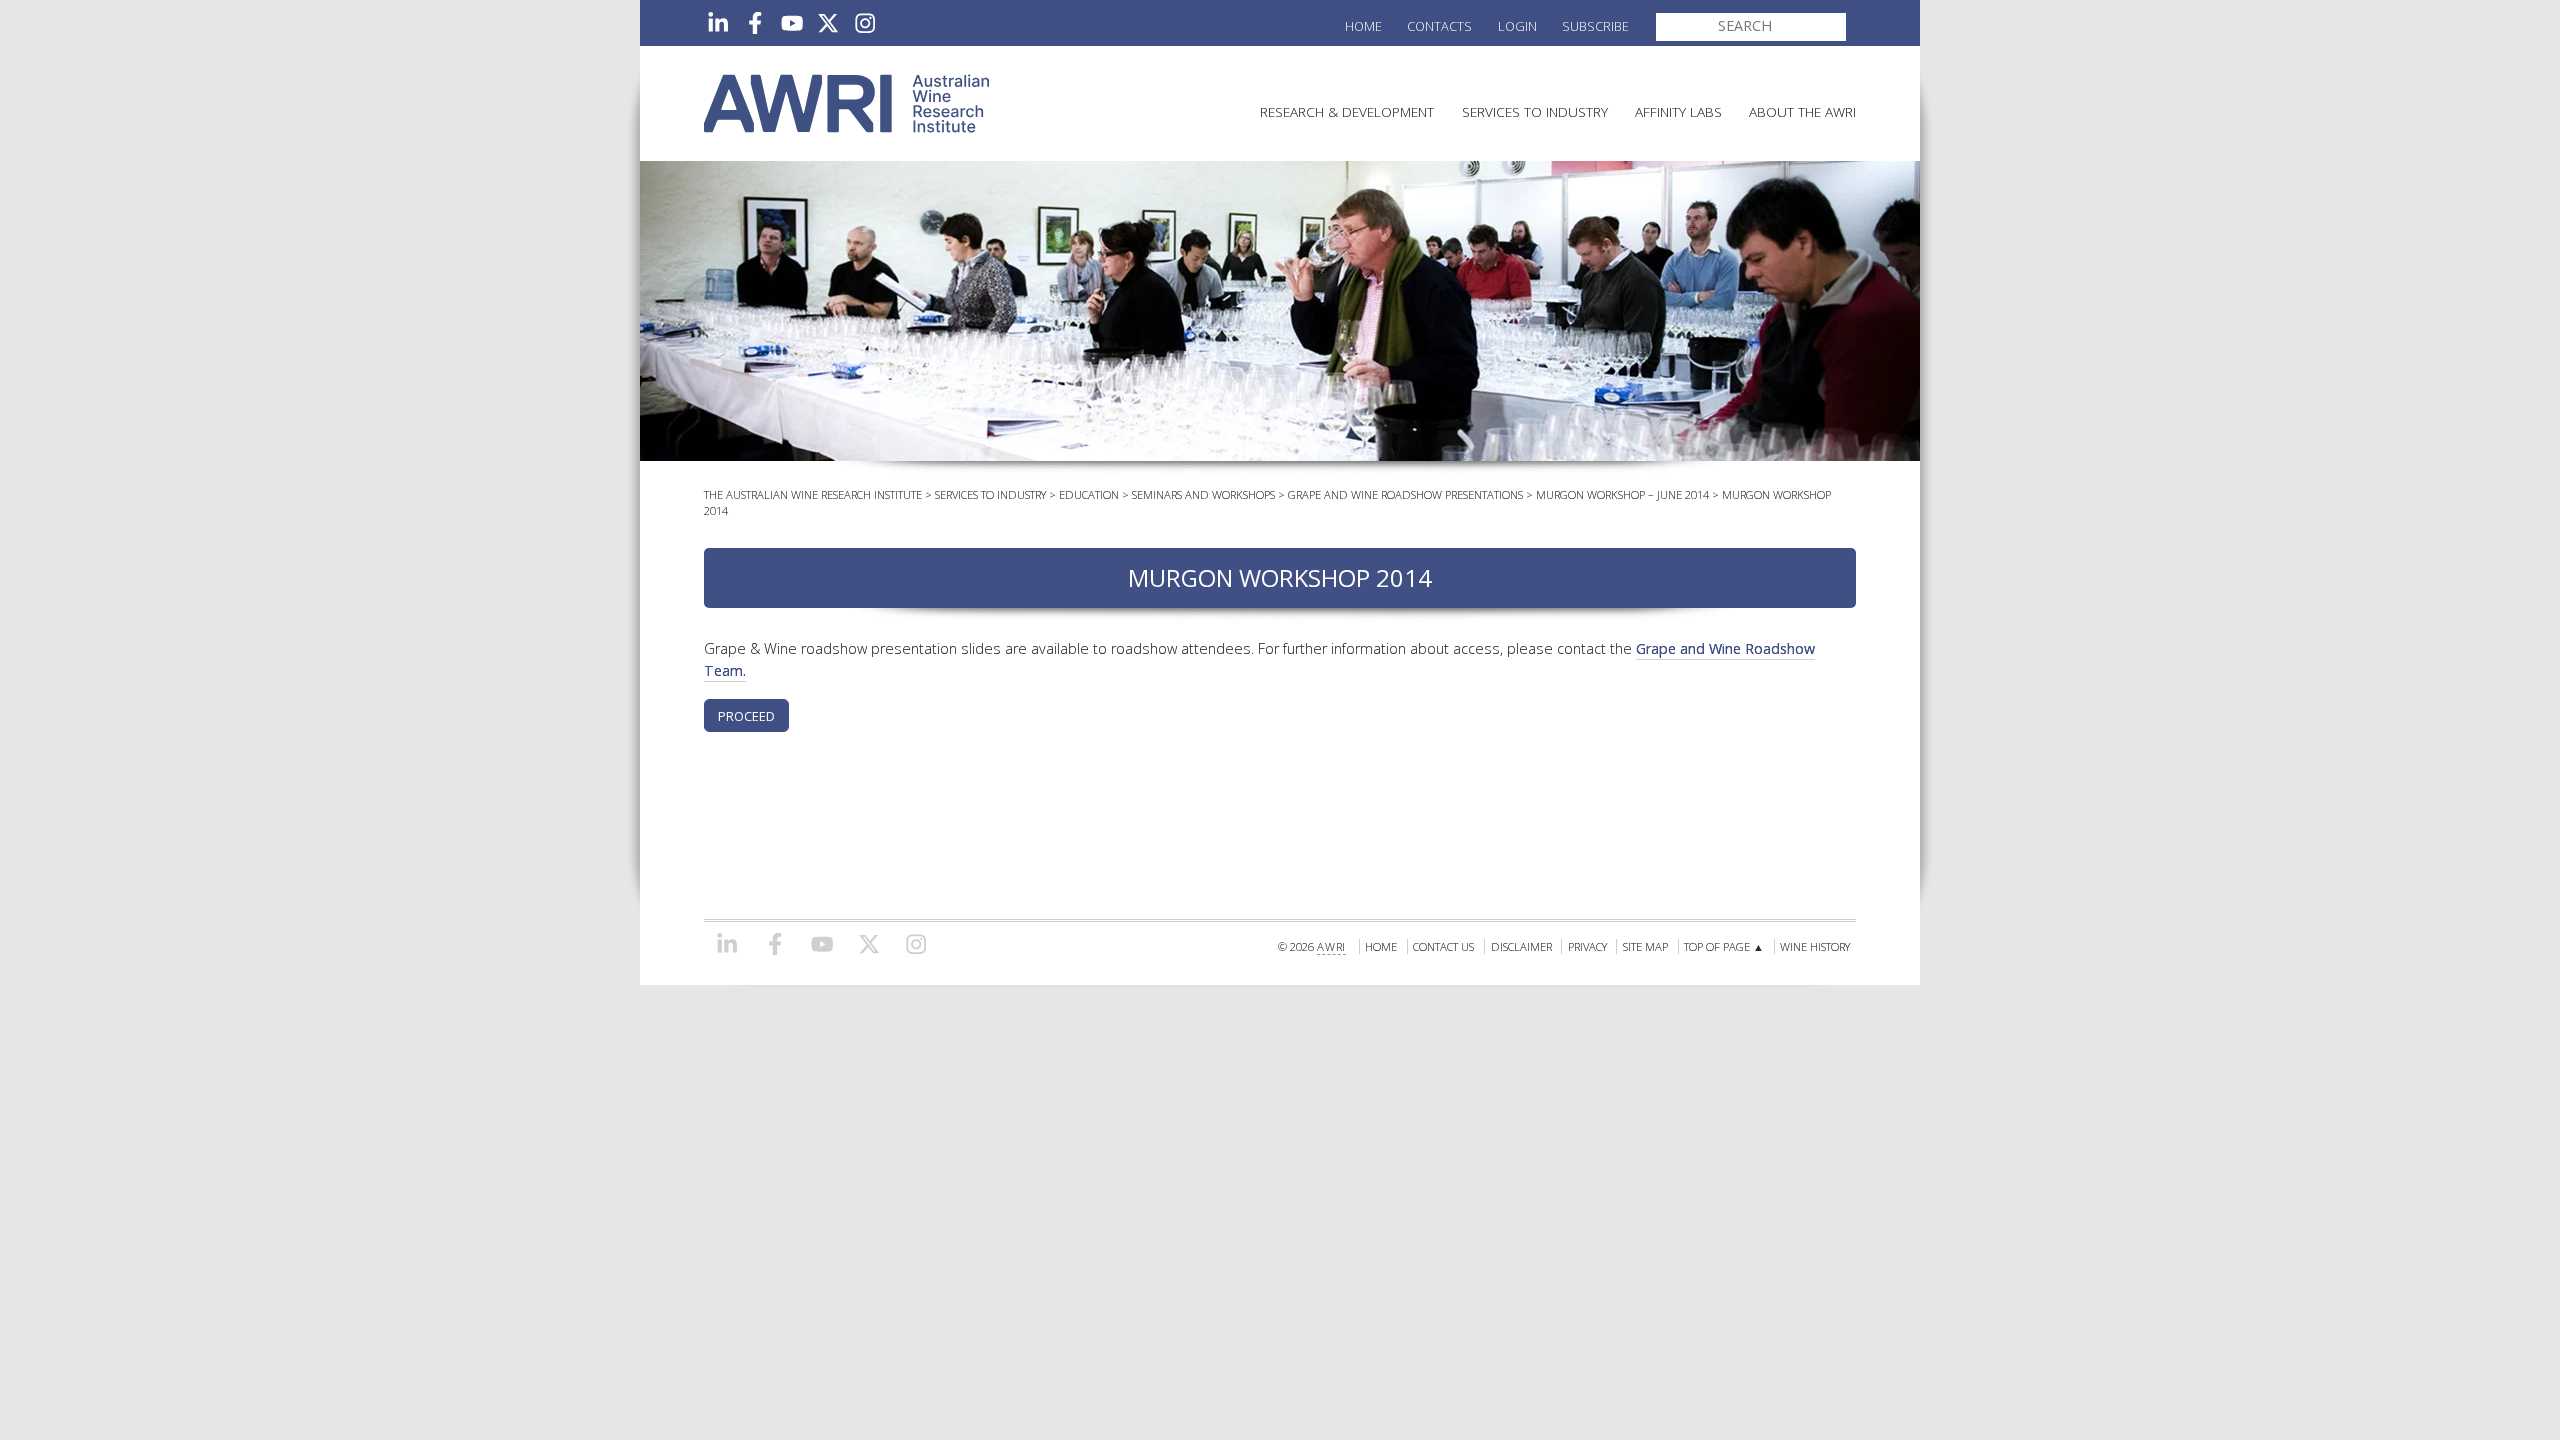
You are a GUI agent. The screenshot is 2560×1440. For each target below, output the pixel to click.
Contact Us (1443, 946)
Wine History (1815, 946)
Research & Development (1347, 111)
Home (1363, 26)
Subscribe (1595, 26)
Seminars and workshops (1203, 494)
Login (1517, 26)
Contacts (1439, 26)
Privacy (1587, 946)
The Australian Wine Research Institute (813, 494)
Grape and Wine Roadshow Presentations (1405, 494)
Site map (1645, 946)
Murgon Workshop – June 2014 (1622, 494)
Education (1089, 494)
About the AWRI (1802, 111)
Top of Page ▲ (1724, 946)
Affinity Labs (1678, 111)
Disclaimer (1521, 946)
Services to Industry (1535, 111)
